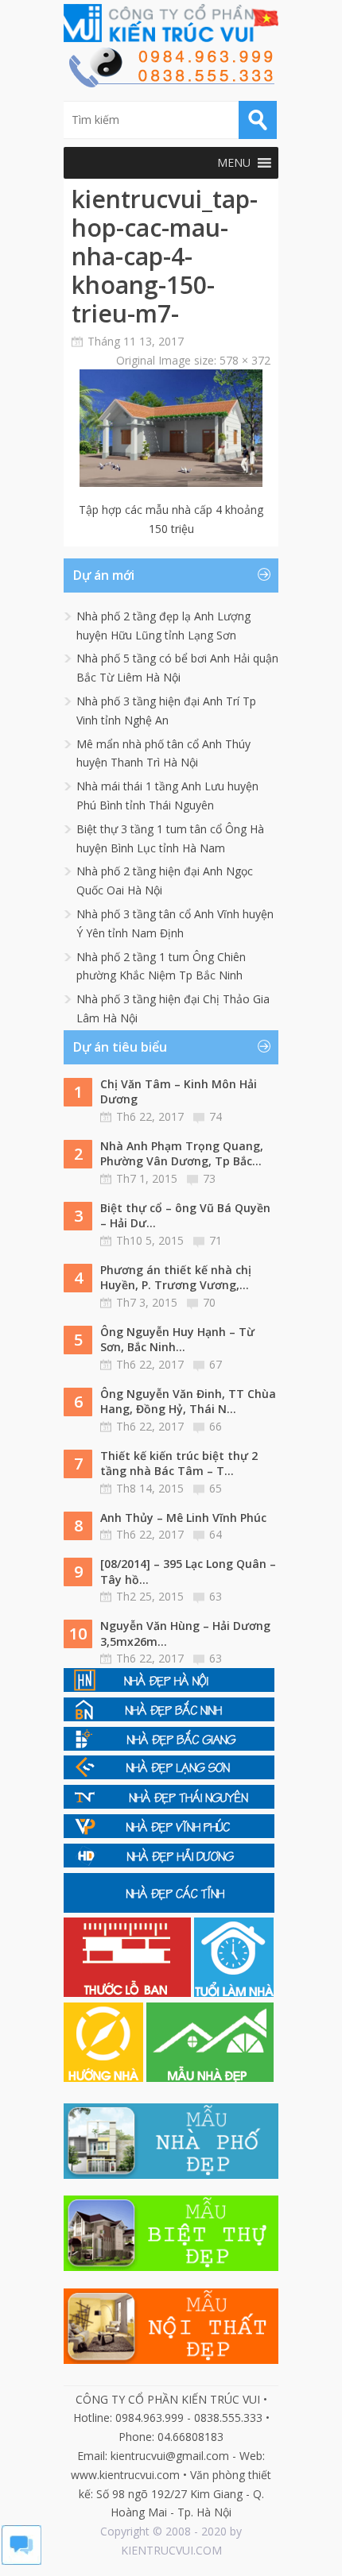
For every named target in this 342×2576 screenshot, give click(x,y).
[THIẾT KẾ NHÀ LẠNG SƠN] (169, 1775)
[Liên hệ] (171, 83)
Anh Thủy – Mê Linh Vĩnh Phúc (183, 1518)
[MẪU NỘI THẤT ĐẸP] (171, 2360)
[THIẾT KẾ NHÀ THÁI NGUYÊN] (169, 1804)
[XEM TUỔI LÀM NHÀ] (234, 1993)
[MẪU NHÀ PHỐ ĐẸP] (171, 2174)
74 (216, 1116)
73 (209, 1178)
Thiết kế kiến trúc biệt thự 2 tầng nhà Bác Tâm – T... (179, 1464)
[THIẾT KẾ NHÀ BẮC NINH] (169, 1717)
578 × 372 (245, 360)
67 (216, 1364)
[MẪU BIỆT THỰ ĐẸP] (171, 2267)
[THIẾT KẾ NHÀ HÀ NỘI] (169, 1688)
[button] (234, 163)
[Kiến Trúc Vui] (171, 23)
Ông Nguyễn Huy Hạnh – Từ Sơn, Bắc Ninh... (177, 1340)
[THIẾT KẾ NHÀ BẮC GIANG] (169, 1746)
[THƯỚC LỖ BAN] (129, 1993)
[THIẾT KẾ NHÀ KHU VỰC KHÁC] (169, 1908)
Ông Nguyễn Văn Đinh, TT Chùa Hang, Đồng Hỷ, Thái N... (188, 1402)
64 (216, 1534)
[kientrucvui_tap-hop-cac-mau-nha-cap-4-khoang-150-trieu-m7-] (171, 483)
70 (209, 1302)
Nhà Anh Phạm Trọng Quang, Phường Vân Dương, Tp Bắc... (182, 1154)
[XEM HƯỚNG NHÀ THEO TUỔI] (105, 2078)
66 (216, 1426)
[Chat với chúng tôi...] (21, 2561)
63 (216, 1596)
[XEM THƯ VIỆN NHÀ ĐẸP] (210, 2078)
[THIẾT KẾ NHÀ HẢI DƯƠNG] (169, 1863)
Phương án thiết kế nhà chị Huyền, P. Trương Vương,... (176, 1278)
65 (216, 1488)
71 (216, 1240)
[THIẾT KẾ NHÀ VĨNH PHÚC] (169, 1834)
